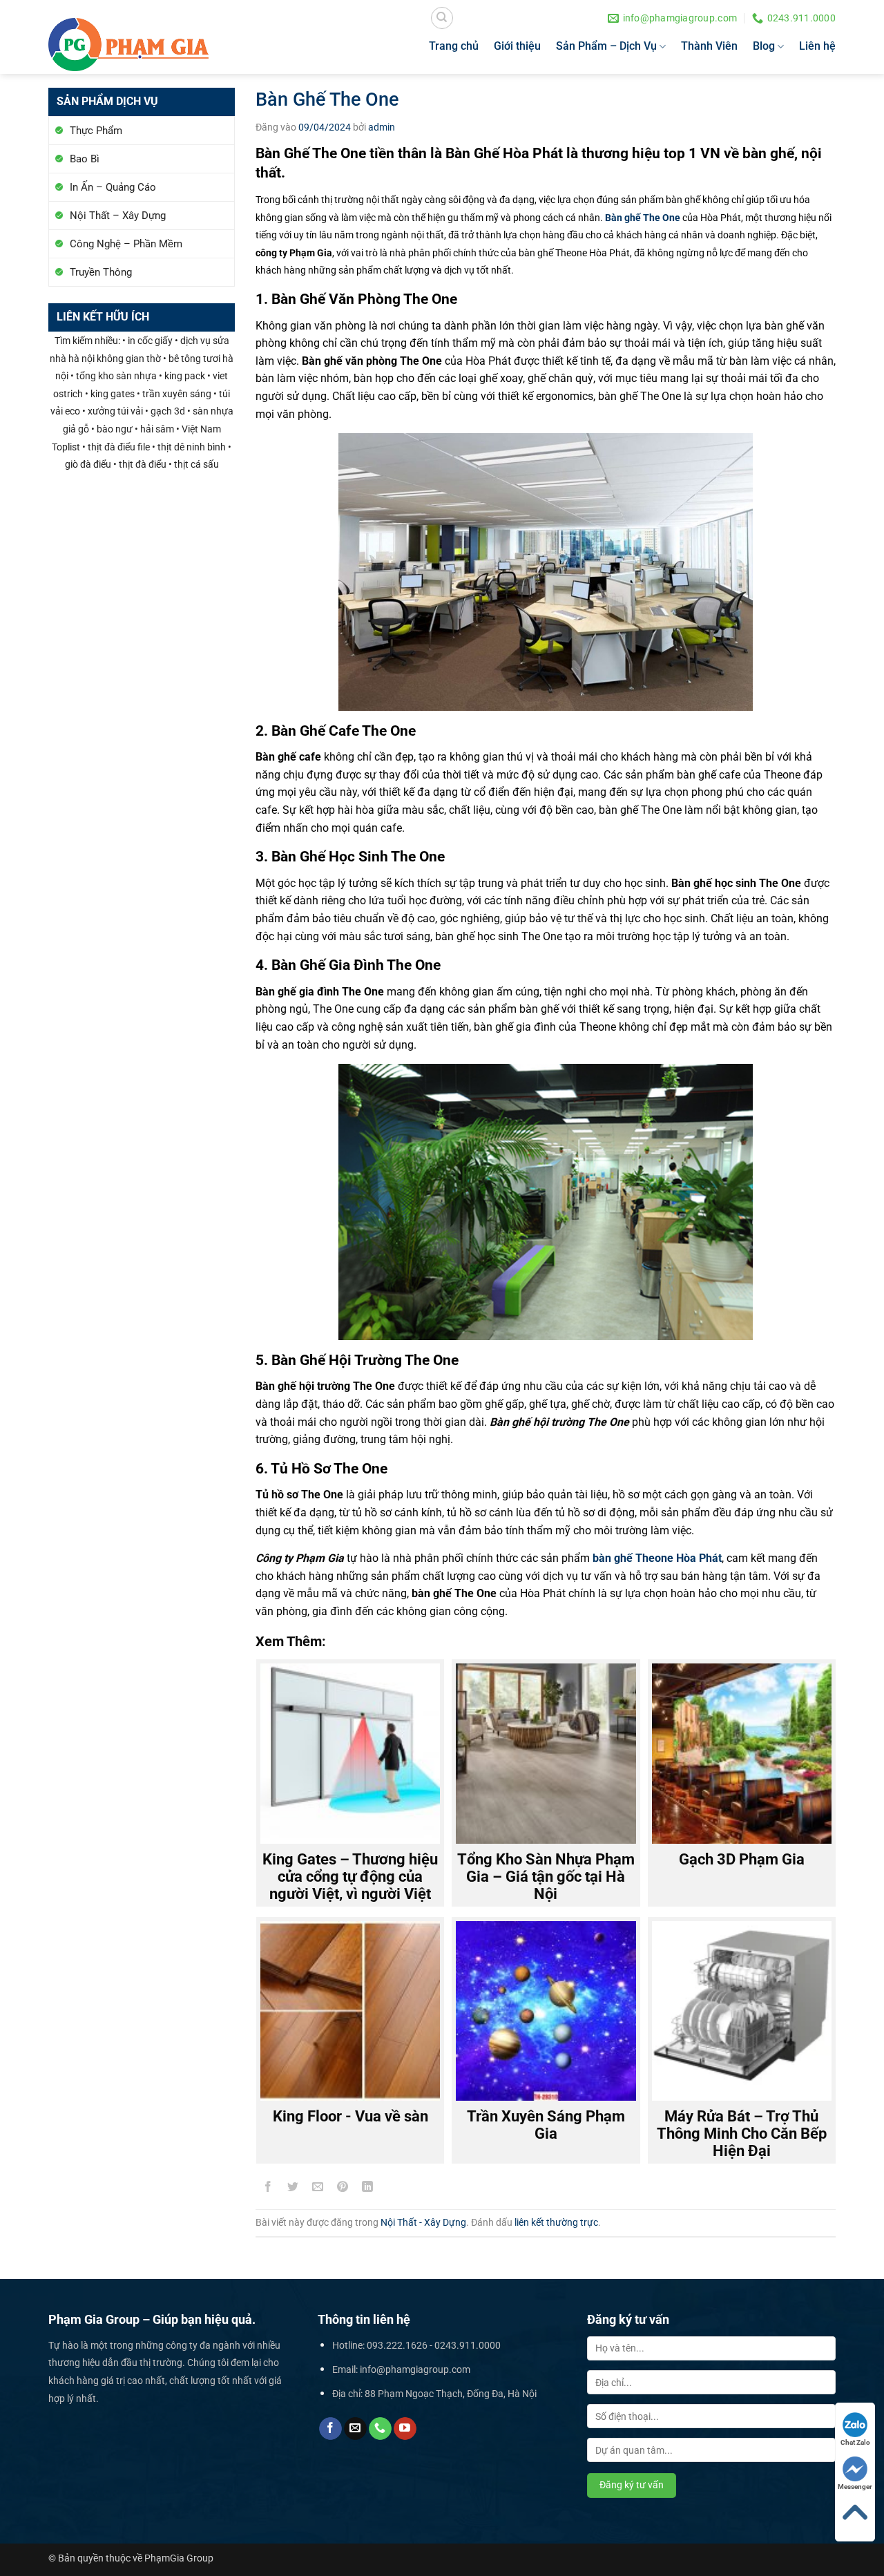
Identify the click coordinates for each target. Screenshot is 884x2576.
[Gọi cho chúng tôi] (380, 2429)
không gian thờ (129, 359)
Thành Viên (709, 46)
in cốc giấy (150, 341)
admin (382, 127)
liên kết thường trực (556, 2222)
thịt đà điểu (143, 465)
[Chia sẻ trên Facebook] (268, 2189)
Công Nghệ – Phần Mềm (126, 244)
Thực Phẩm (96, 131)
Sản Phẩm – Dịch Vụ (606, 46)
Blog (764, 46)
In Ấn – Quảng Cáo (113, 187)
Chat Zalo (855, 2442)
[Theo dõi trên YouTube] (405, 2429)
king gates (113, 394)
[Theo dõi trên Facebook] (330, 2429)
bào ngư (115, 429)
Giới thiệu (517, 46)
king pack (185, 376)
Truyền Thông (101, 272)
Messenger (855, 2487)
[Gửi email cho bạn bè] (318, 2189)
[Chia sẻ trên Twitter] (293, 2189)
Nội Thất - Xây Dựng (423, 2222)
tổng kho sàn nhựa (116, 376)
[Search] (442, 18)
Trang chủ (454, 46)
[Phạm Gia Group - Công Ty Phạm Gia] (128, 45)
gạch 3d (168, 411)
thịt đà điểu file (119, 447)
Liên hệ (817, 46)
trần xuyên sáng (177, 394)
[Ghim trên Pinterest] (343, 2189)
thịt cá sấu (196, 465)
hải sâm (157, 429)
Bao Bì (85, 159)
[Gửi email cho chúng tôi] (355, 2429)
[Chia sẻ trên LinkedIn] (368, 2189)
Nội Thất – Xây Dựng (118, 216)
